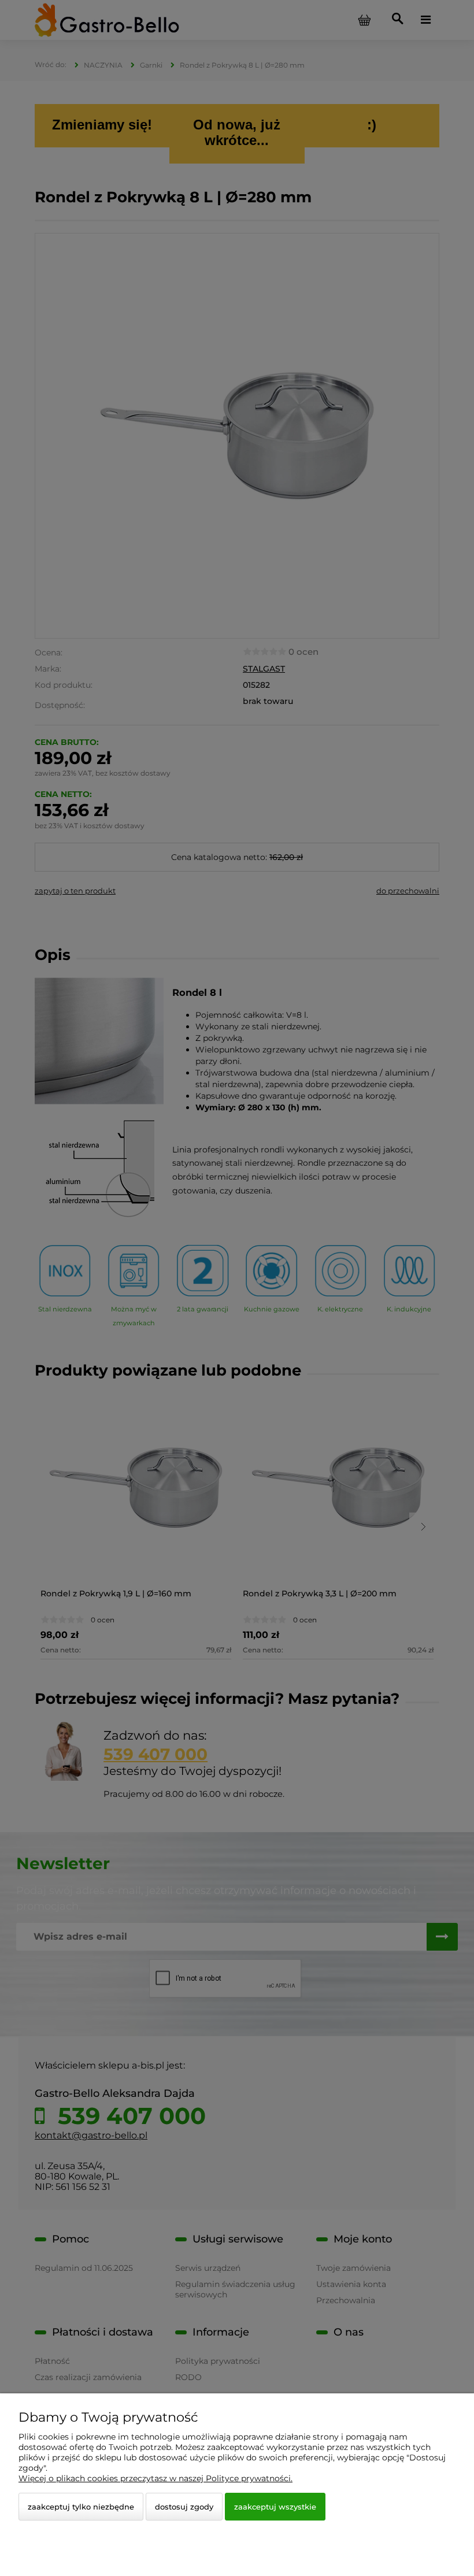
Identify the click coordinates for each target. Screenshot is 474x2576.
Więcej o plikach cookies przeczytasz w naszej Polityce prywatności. (155, 2478)
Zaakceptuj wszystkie (275, 2507)
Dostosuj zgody (184, 2507)
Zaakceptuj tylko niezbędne (81, 2507)
